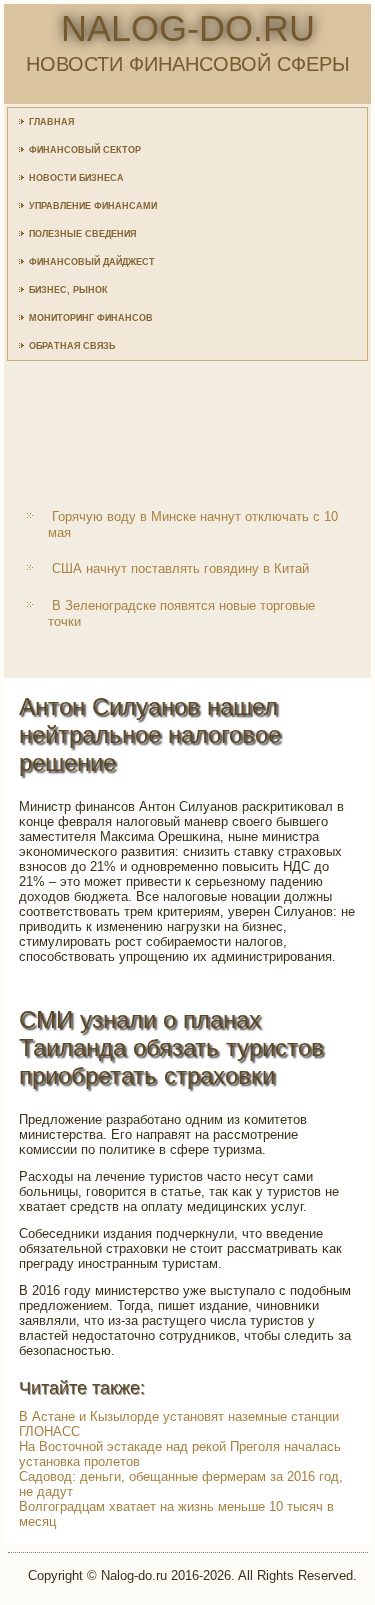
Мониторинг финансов (91, 318)
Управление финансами (93, 206)
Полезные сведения (82, 234)
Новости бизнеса (76, 178)
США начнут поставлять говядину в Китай (180, 568)
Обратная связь (72, 346)
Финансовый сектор (85, 150)
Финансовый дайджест (92, 262)
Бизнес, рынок (68, 290)
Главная (51, 122)
